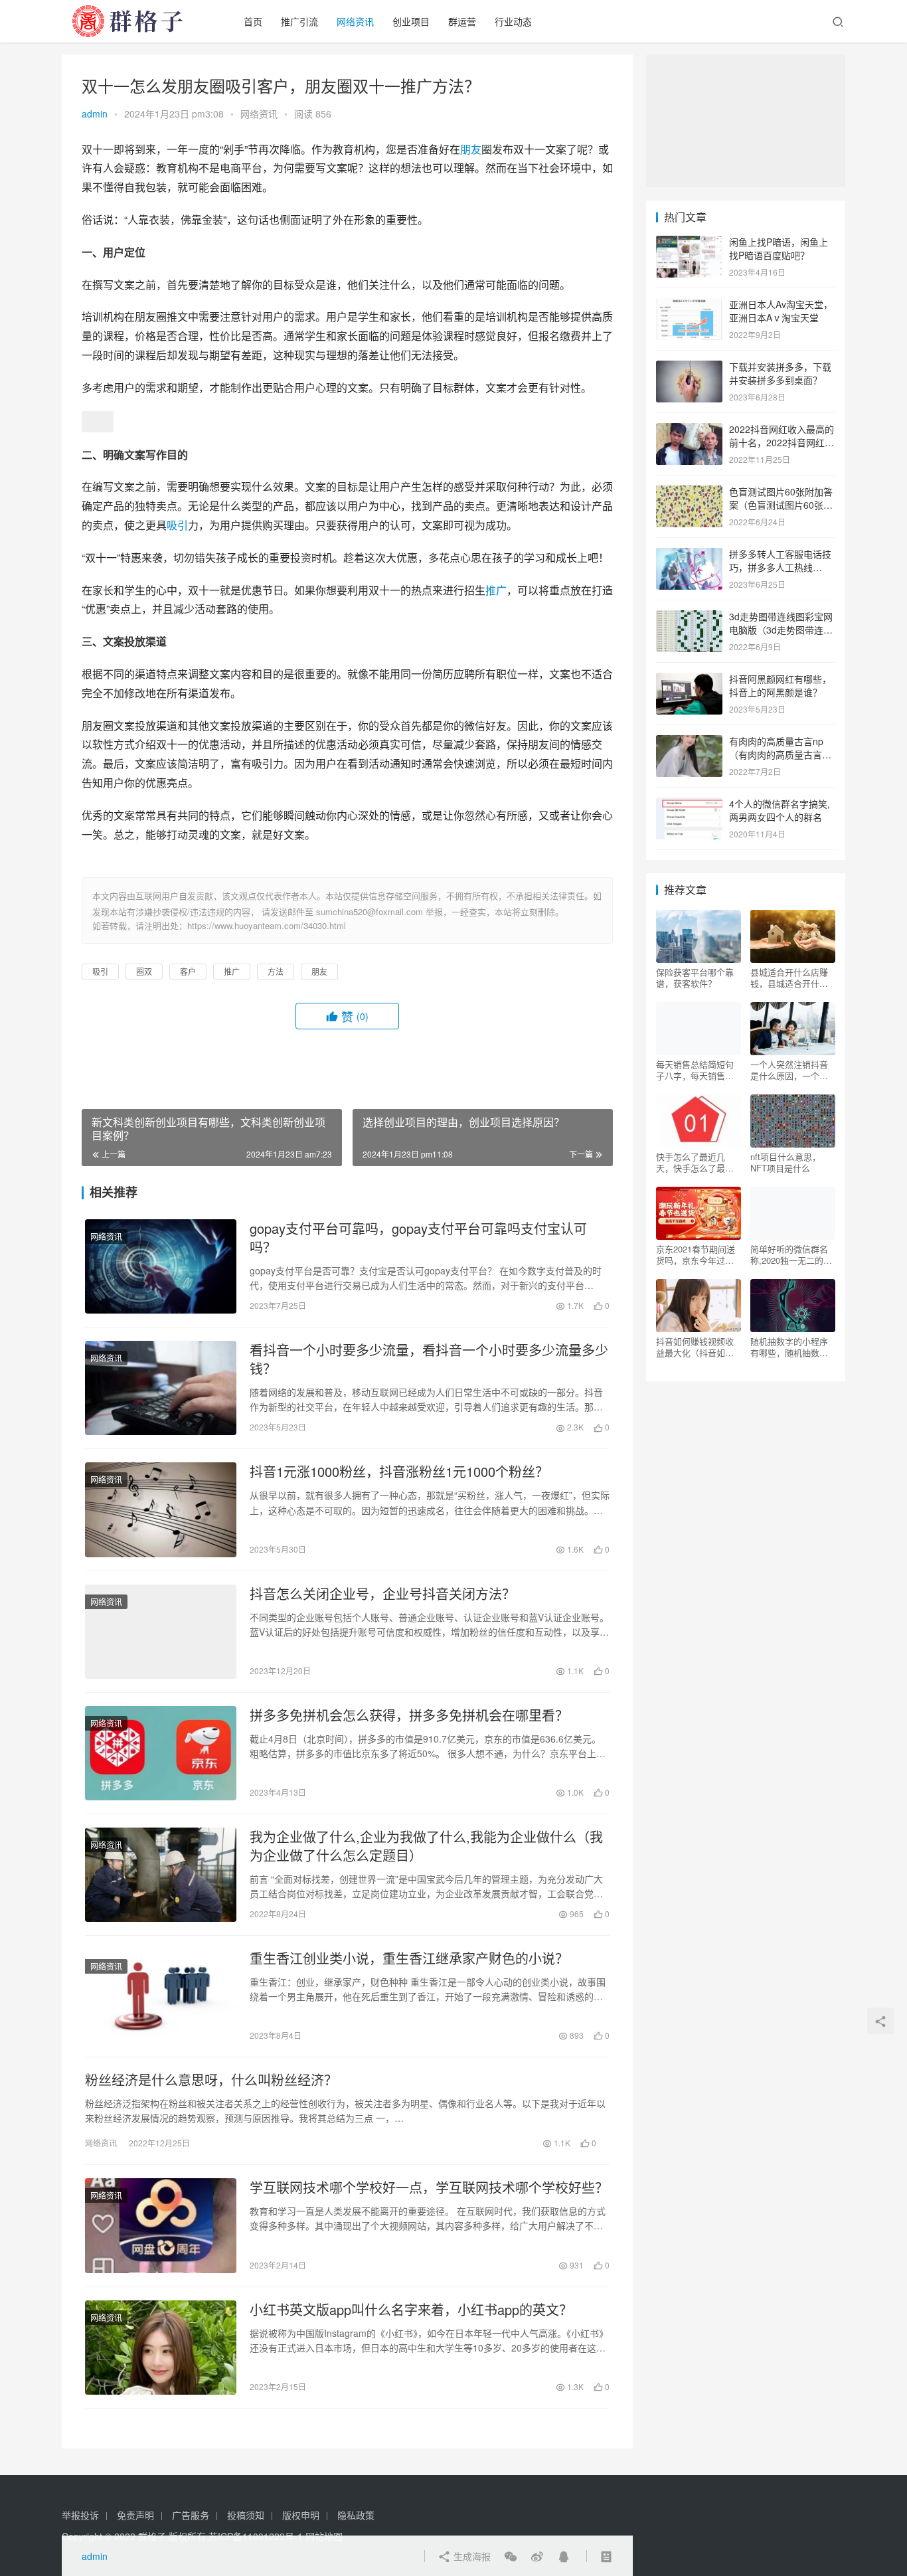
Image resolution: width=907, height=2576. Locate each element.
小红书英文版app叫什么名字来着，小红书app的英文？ (411, 2310)
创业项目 (411, 21)
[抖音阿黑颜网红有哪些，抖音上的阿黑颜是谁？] (689, 680)
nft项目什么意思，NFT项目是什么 (785, 1162)
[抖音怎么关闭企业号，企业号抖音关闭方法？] (161, 1632)
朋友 (471, 149)
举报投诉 (80, 2515)
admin (95, 114)
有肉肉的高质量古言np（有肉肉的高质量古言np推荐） (781, 754)
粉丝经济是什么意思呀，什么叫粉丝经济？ (211, 2080)
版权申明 (301, 2515)
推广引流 (299, 21)
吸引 (177, 525)
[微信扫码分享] (511, 2556)
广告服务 (191, 2515)
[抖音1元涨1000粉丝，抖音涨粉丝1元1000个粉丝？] (161, 1509)
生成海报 (471, 2556)
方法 (276, 971)
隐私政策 (356, 2515)
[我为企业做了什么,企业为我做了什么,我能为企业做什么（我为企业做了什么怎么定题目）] (161, 1875)
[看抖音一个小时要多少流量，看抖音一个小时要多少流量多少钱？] (161, 1388)
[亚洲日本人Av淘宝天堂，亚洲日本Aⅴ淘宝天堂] (689, 305)
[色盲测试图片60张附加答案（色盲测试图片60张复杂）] (689, 493)
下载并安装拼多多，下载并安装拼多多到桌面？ (780, 373)
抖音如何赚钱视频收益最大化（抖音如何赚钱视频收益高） (695, 1347)
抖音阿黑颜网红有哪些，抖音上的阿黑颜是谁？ (780, 685)
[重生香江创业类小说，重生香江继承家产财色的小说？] (161, 1996)
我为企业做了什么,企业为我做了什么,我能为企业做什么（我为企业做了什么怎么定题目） (426, 1846)
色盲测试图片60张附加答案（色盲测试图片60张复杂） (781, 504)
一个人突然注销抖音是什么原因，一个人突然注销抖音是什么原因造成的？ (789, 1070)
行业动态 (513, 21)
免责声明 (135, 2515)
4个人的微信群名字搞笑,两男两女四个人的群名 (780, 810)
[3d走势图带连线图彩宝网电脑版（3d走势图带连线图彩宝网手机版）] (689, 618)
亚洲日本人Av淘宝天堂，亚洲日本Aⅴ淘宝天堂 (781, 311)
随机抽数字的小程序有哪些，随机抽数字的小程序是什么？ (789, 1347)
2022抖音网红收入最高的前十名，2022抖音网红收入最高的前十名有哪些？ (782, 442)
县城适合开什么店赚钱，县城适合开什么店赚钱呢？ (789, 978)
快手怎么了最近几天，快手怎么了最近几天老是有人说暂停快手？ (695, 1162)
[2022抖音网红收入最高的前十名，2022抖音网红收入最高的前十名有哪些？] (689, 430)
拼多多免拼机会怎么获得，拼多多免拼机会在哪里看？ (409, 1715)
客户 (188, 971)
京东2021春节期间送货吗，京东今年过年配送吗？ (696, 1254)
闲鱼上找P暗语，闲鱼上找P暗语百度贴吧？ (779, 248)
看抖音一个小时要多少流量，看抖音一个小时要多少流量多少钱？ (429, 1359)
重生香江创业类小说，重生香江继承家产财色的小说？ (409, 1958)
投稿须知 (246, 2515)
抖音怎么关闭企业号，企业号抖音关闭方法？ (382, 1594)
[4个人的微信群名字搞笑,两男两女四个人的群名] (689, 805)
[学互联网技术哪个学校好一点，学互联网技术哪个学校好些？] (161, 2225)
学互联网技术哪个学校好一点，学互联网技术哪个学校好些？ (429, 2188)
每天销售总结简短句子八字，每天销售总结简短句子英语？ (695, 1070)
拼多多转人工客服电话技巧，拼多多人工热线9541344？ (780, 567)
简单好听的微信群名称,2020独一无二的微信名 (791, 1254)
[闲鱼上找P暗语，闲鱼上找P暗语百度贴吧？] (689, 243)
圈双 (144, 971)
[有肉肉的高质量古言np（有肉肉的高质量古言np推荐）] (689, 742)
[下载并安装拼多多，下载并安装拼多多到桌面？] (689, 368)
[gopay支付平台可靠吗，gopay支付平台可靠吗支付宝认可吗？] (161, 1266)
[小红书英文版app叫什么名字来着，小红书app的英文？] (161, 2348)
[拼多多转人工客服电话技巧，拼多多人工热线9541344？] (689, 555)
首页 (253, 21)
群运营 (462, 21)
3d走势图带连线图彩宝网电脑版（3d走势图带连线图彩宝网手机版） (781, 629)
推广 (496, 590)
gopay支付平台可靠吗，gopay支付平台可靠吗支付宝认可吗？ (418, 1238)
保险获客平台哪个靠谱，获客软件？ (695, 978)
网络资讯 (355, 21)
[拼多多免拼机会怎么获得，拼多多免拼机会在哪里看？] (161, 1753)
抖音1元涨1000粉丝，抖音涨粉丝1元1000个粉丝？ (399, 1472)
